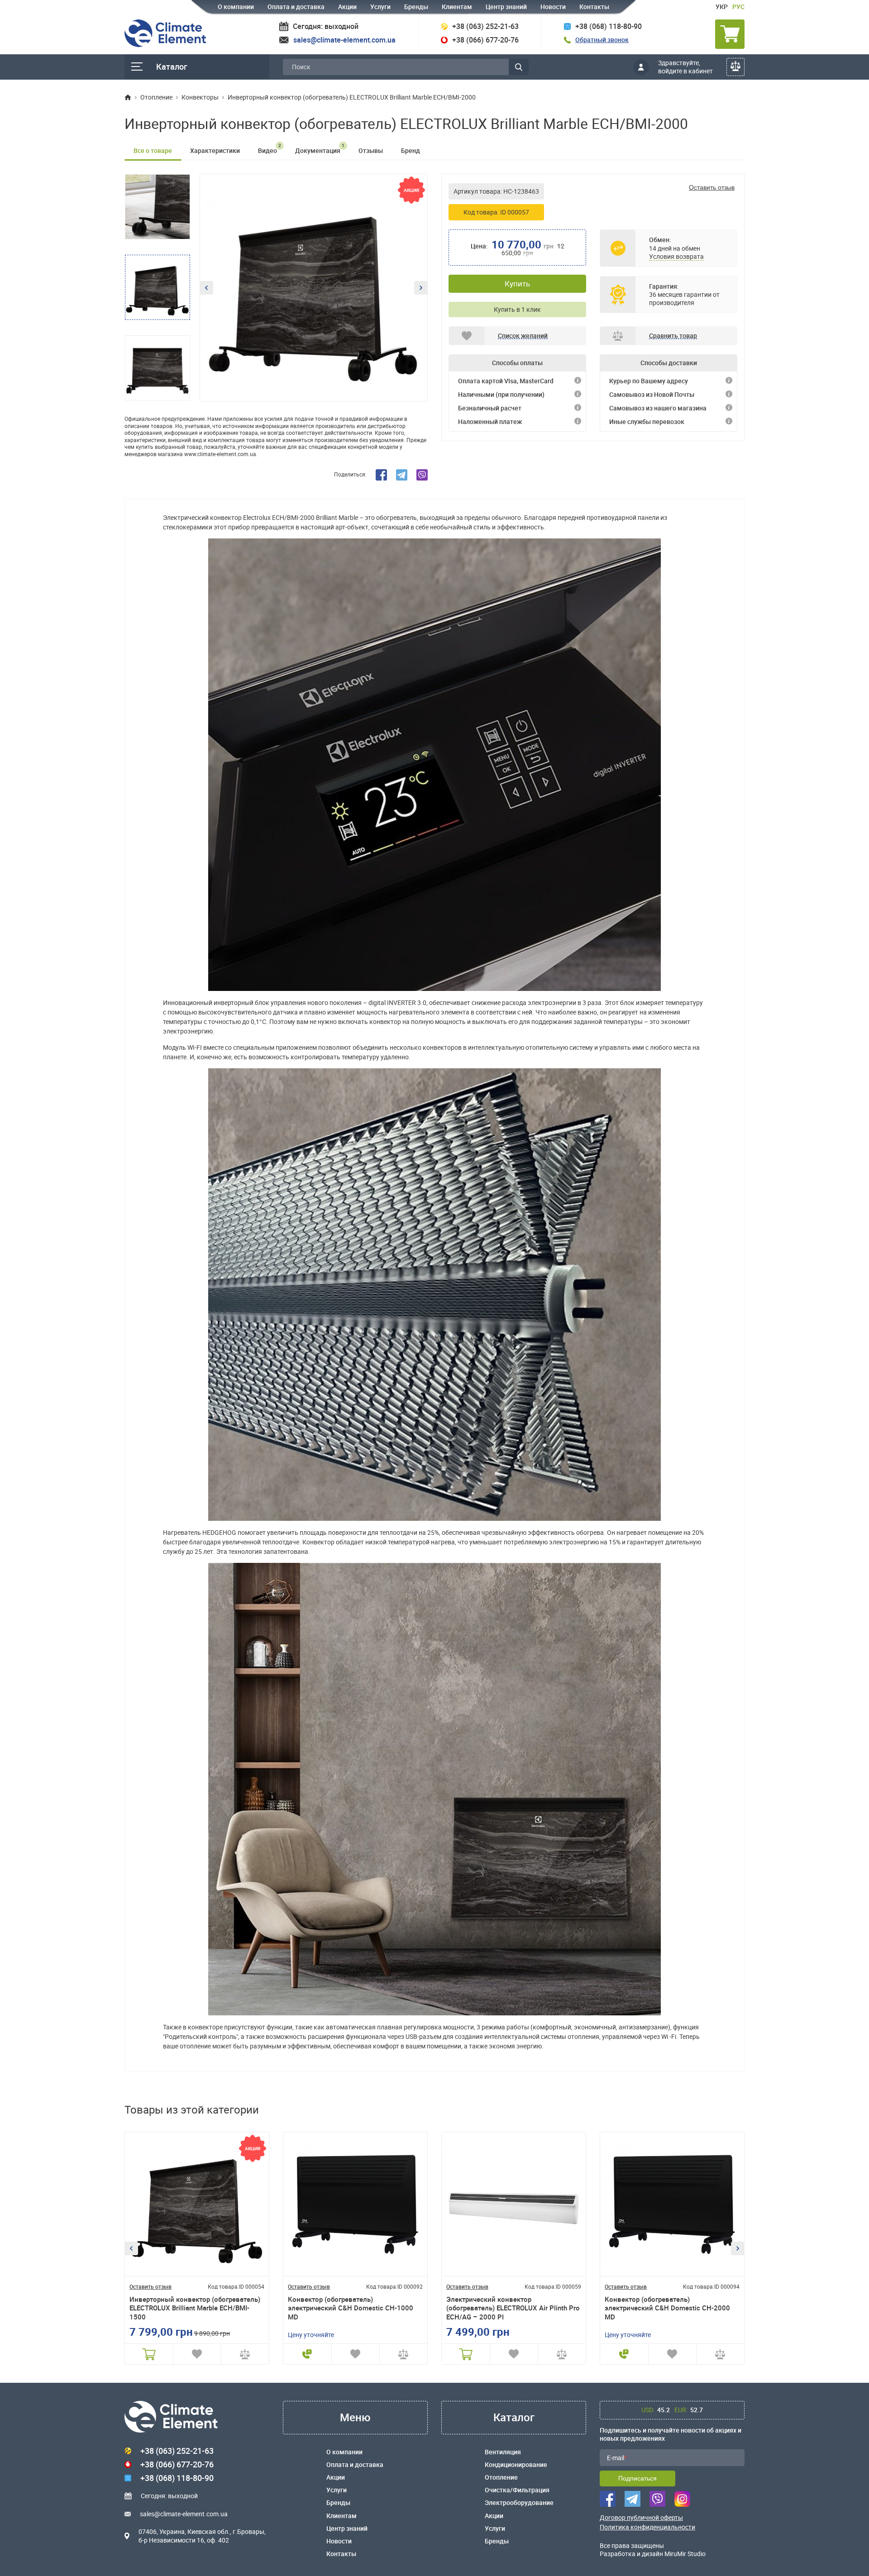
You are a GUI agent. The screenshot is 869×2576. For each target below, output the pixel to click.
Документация (320, 148)
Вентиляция (503, 2452)
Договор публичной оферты (641, 2518)
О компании (236, 7)
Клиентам (457, 7)
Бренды (416, 7)
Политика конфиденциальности (647, 2527)
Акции (347, 7)
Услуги (380, 7)
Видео (270, 148)
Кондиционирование (516, 2465)
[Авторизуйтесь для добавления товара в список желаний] (197, 2354)
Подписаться (637, 2478)
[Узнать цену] (307, 2354)
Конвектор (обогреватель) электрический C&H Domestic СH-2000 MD (667, 2308)
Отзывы (371, 150)
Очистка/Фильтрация (517, 2490)
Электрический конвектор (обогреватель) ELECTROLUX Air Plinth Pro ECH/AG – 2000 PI (513, 2308)
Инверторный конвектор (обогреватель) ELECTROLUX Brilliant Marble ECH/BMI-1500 (195, 2308)
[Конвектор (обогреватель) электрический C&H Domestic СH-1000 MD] (355, 2204)
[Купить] (149, 2354)
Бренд (411, 150)
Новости (553, 7)
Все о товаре (153, 150)
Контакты (594, 7)
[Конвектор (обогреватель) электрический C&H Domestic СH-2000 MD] (672, 2204)
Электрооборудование (519, 2503)
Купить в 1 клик (517, 309)
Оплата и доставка (296, 7)
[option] (314, 288)
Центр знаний (506, 7)
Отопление (501, 2477)
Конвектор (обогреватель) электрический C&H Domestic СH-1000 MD (351, 2308)
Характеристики (215, 150)
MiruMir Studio (685, 2554)
